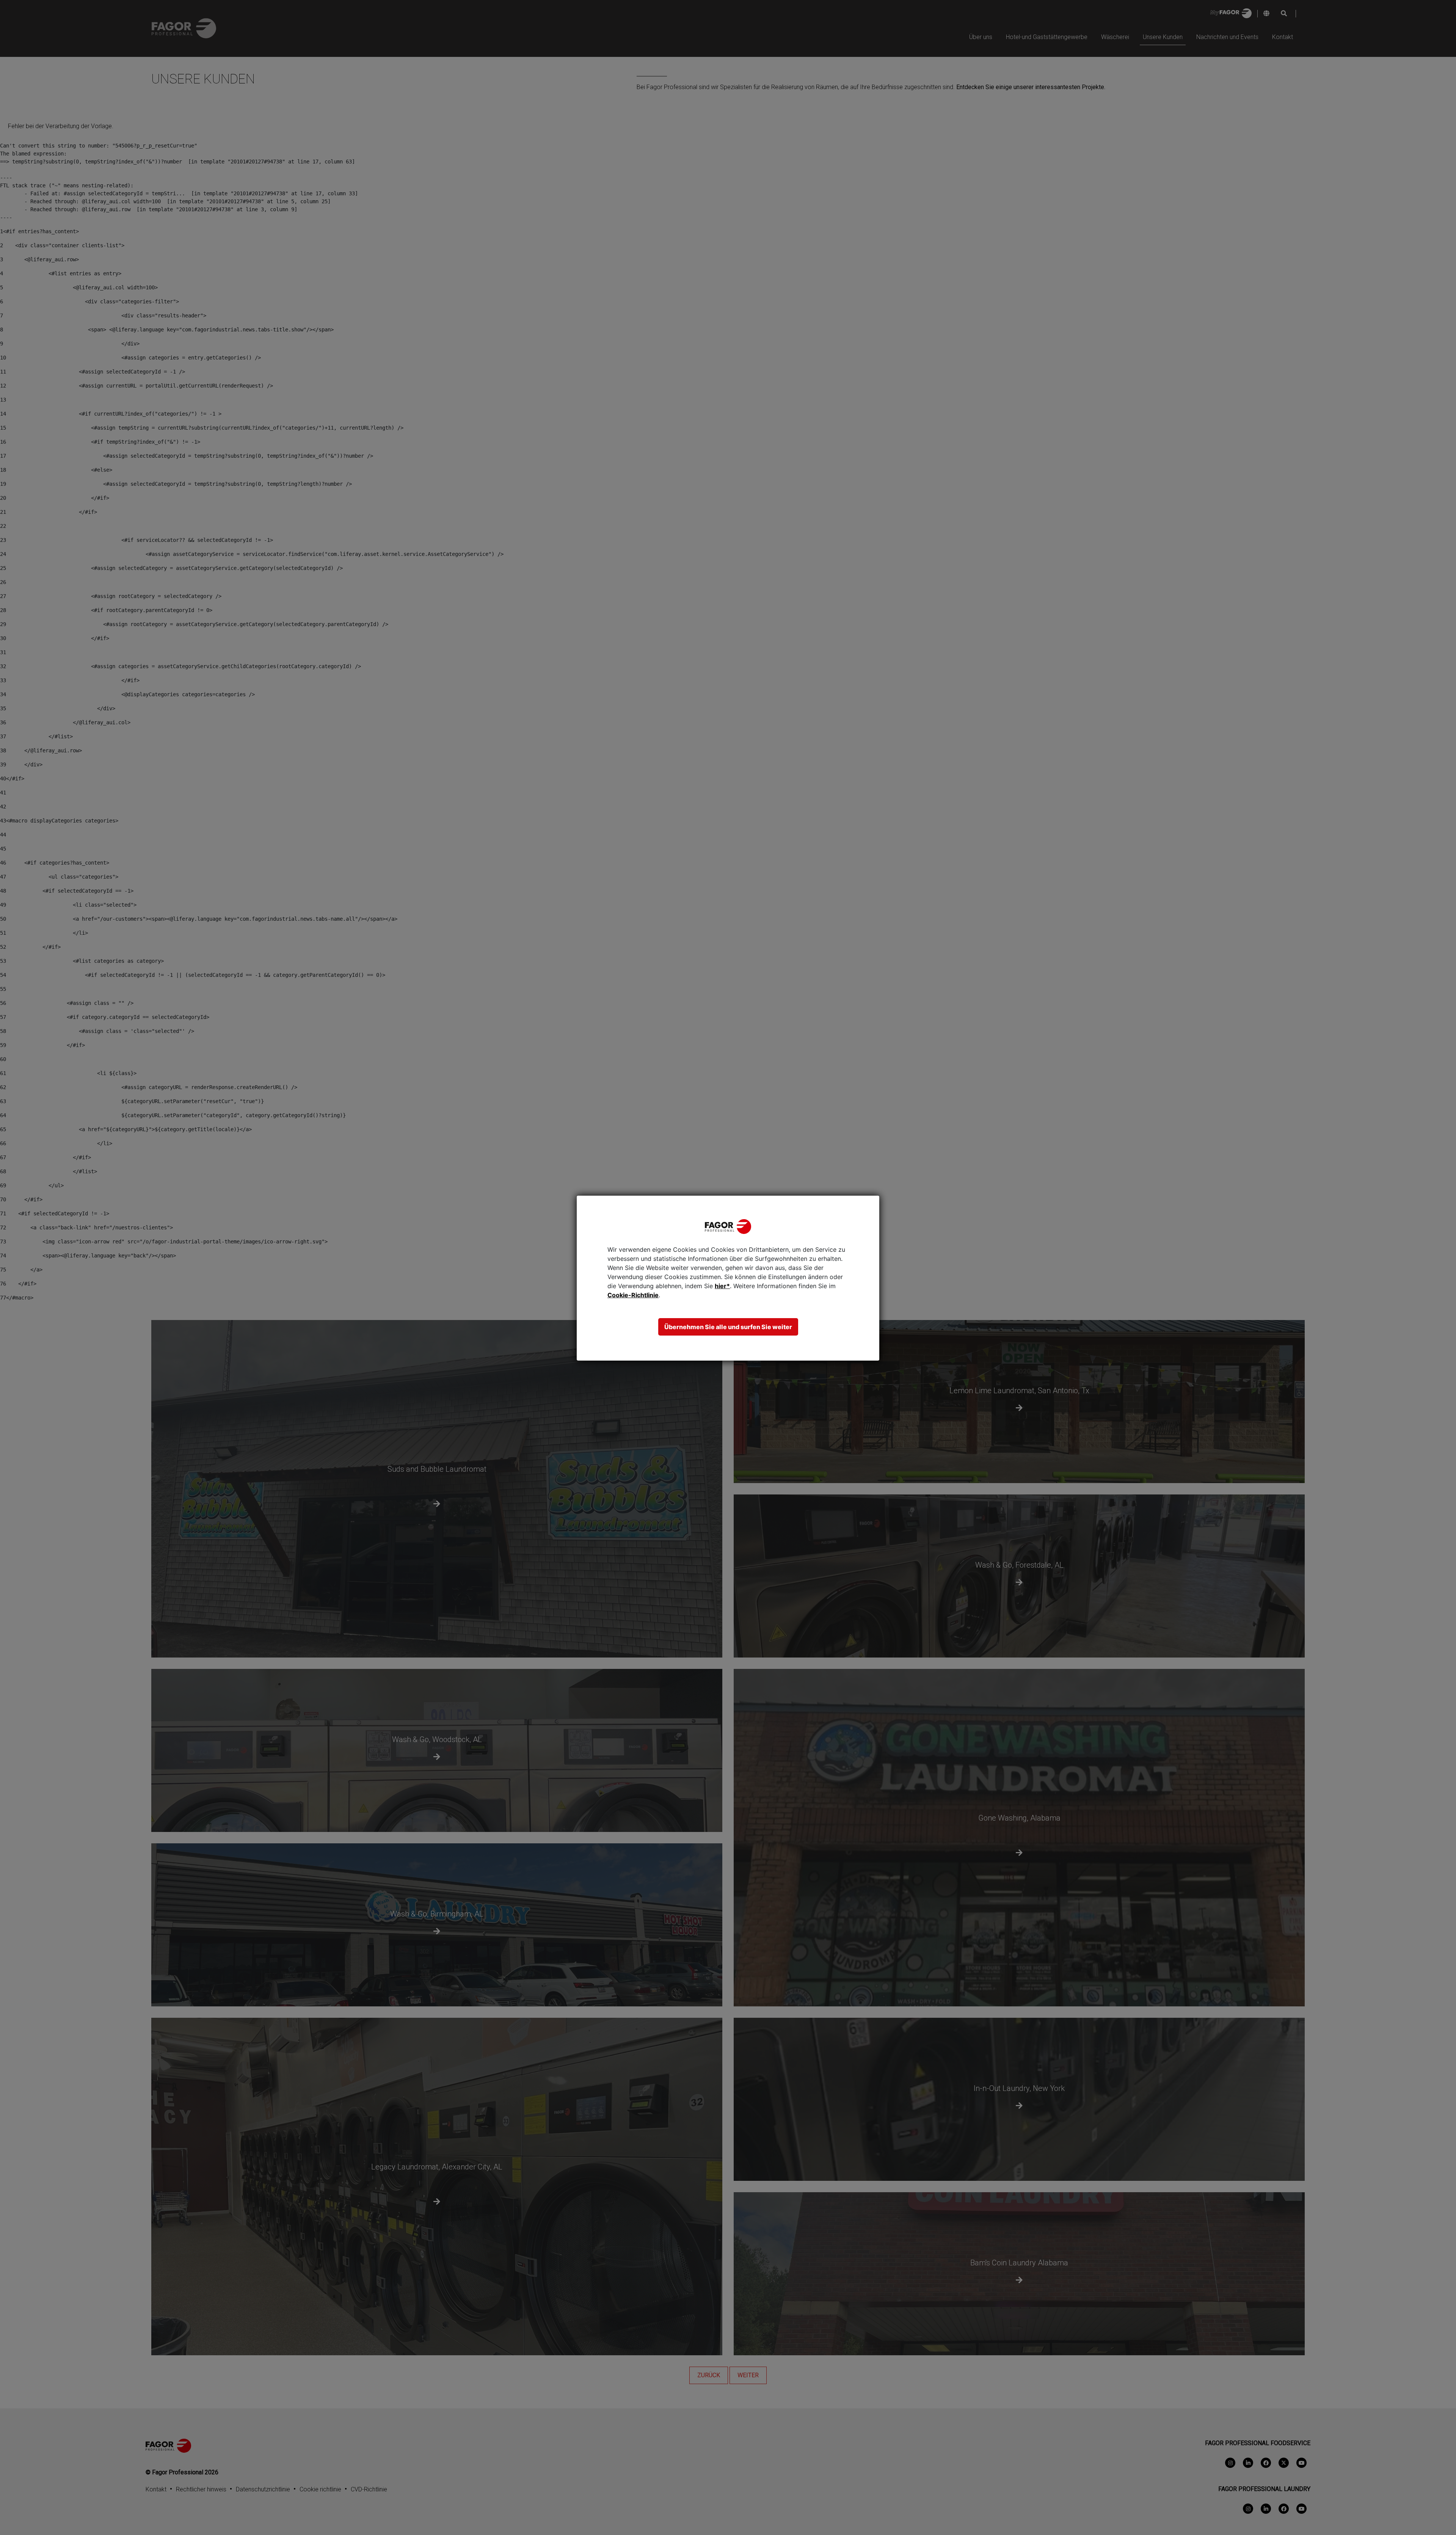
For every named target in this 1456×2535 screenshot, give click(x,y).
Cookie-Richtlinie (633, 1295)
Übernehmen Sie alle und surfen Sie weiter (728, 1327)
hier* (722, 1286)
